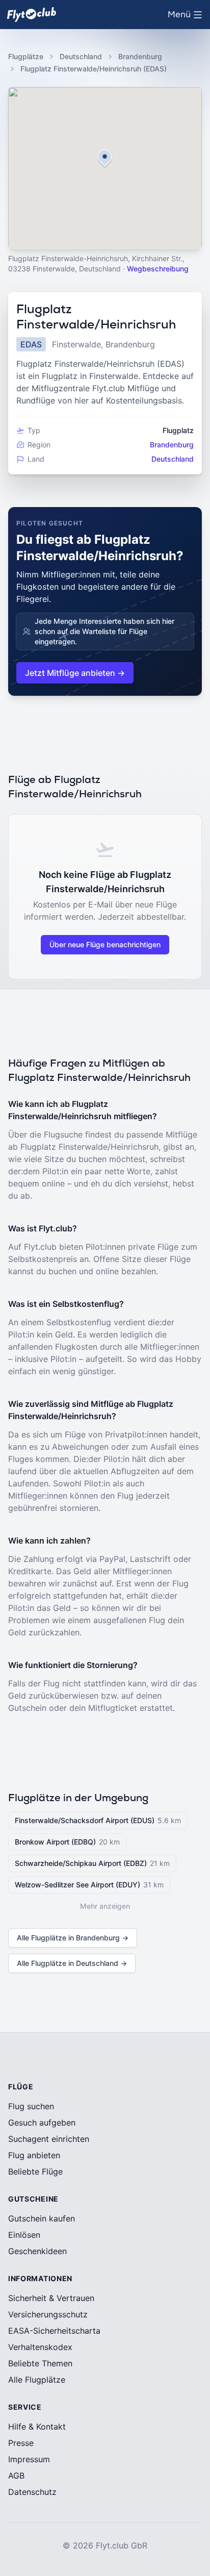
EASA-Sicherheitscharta (54, 2331)
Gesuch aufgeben (42, 2123)
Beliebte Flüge (35, 2171)
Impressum (29, 2459)
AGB (16, 2476)
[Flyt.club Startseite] (32, 15)
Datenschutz (32, 2492)
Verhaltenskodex (40, 2347)
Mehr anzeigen (105, 1906)
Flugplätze (26, 56)
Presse (21, 2443)
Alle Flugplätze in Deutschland (72, 1963)
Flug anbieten (34, 2155)
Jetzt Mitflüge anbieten (75, 673)
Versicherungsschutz (48, 2314)
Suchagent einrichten (49, 2139)
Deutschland (81, 56)
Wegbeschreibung (158, 269)
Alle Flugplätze (37, 2380)
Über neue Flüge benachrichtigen (105, 944)
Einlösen (24, 2235)
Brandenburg (140, 56)
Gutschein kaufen (42, 2218)
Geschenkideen (37, 2251)
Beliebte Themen (40, 2363)
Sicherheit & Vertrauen (51, 2298)
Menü (187, 17)
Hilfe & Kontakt (37, 2427)
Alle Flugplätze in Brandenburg (73, 1938)
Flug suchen (31, 2106)
